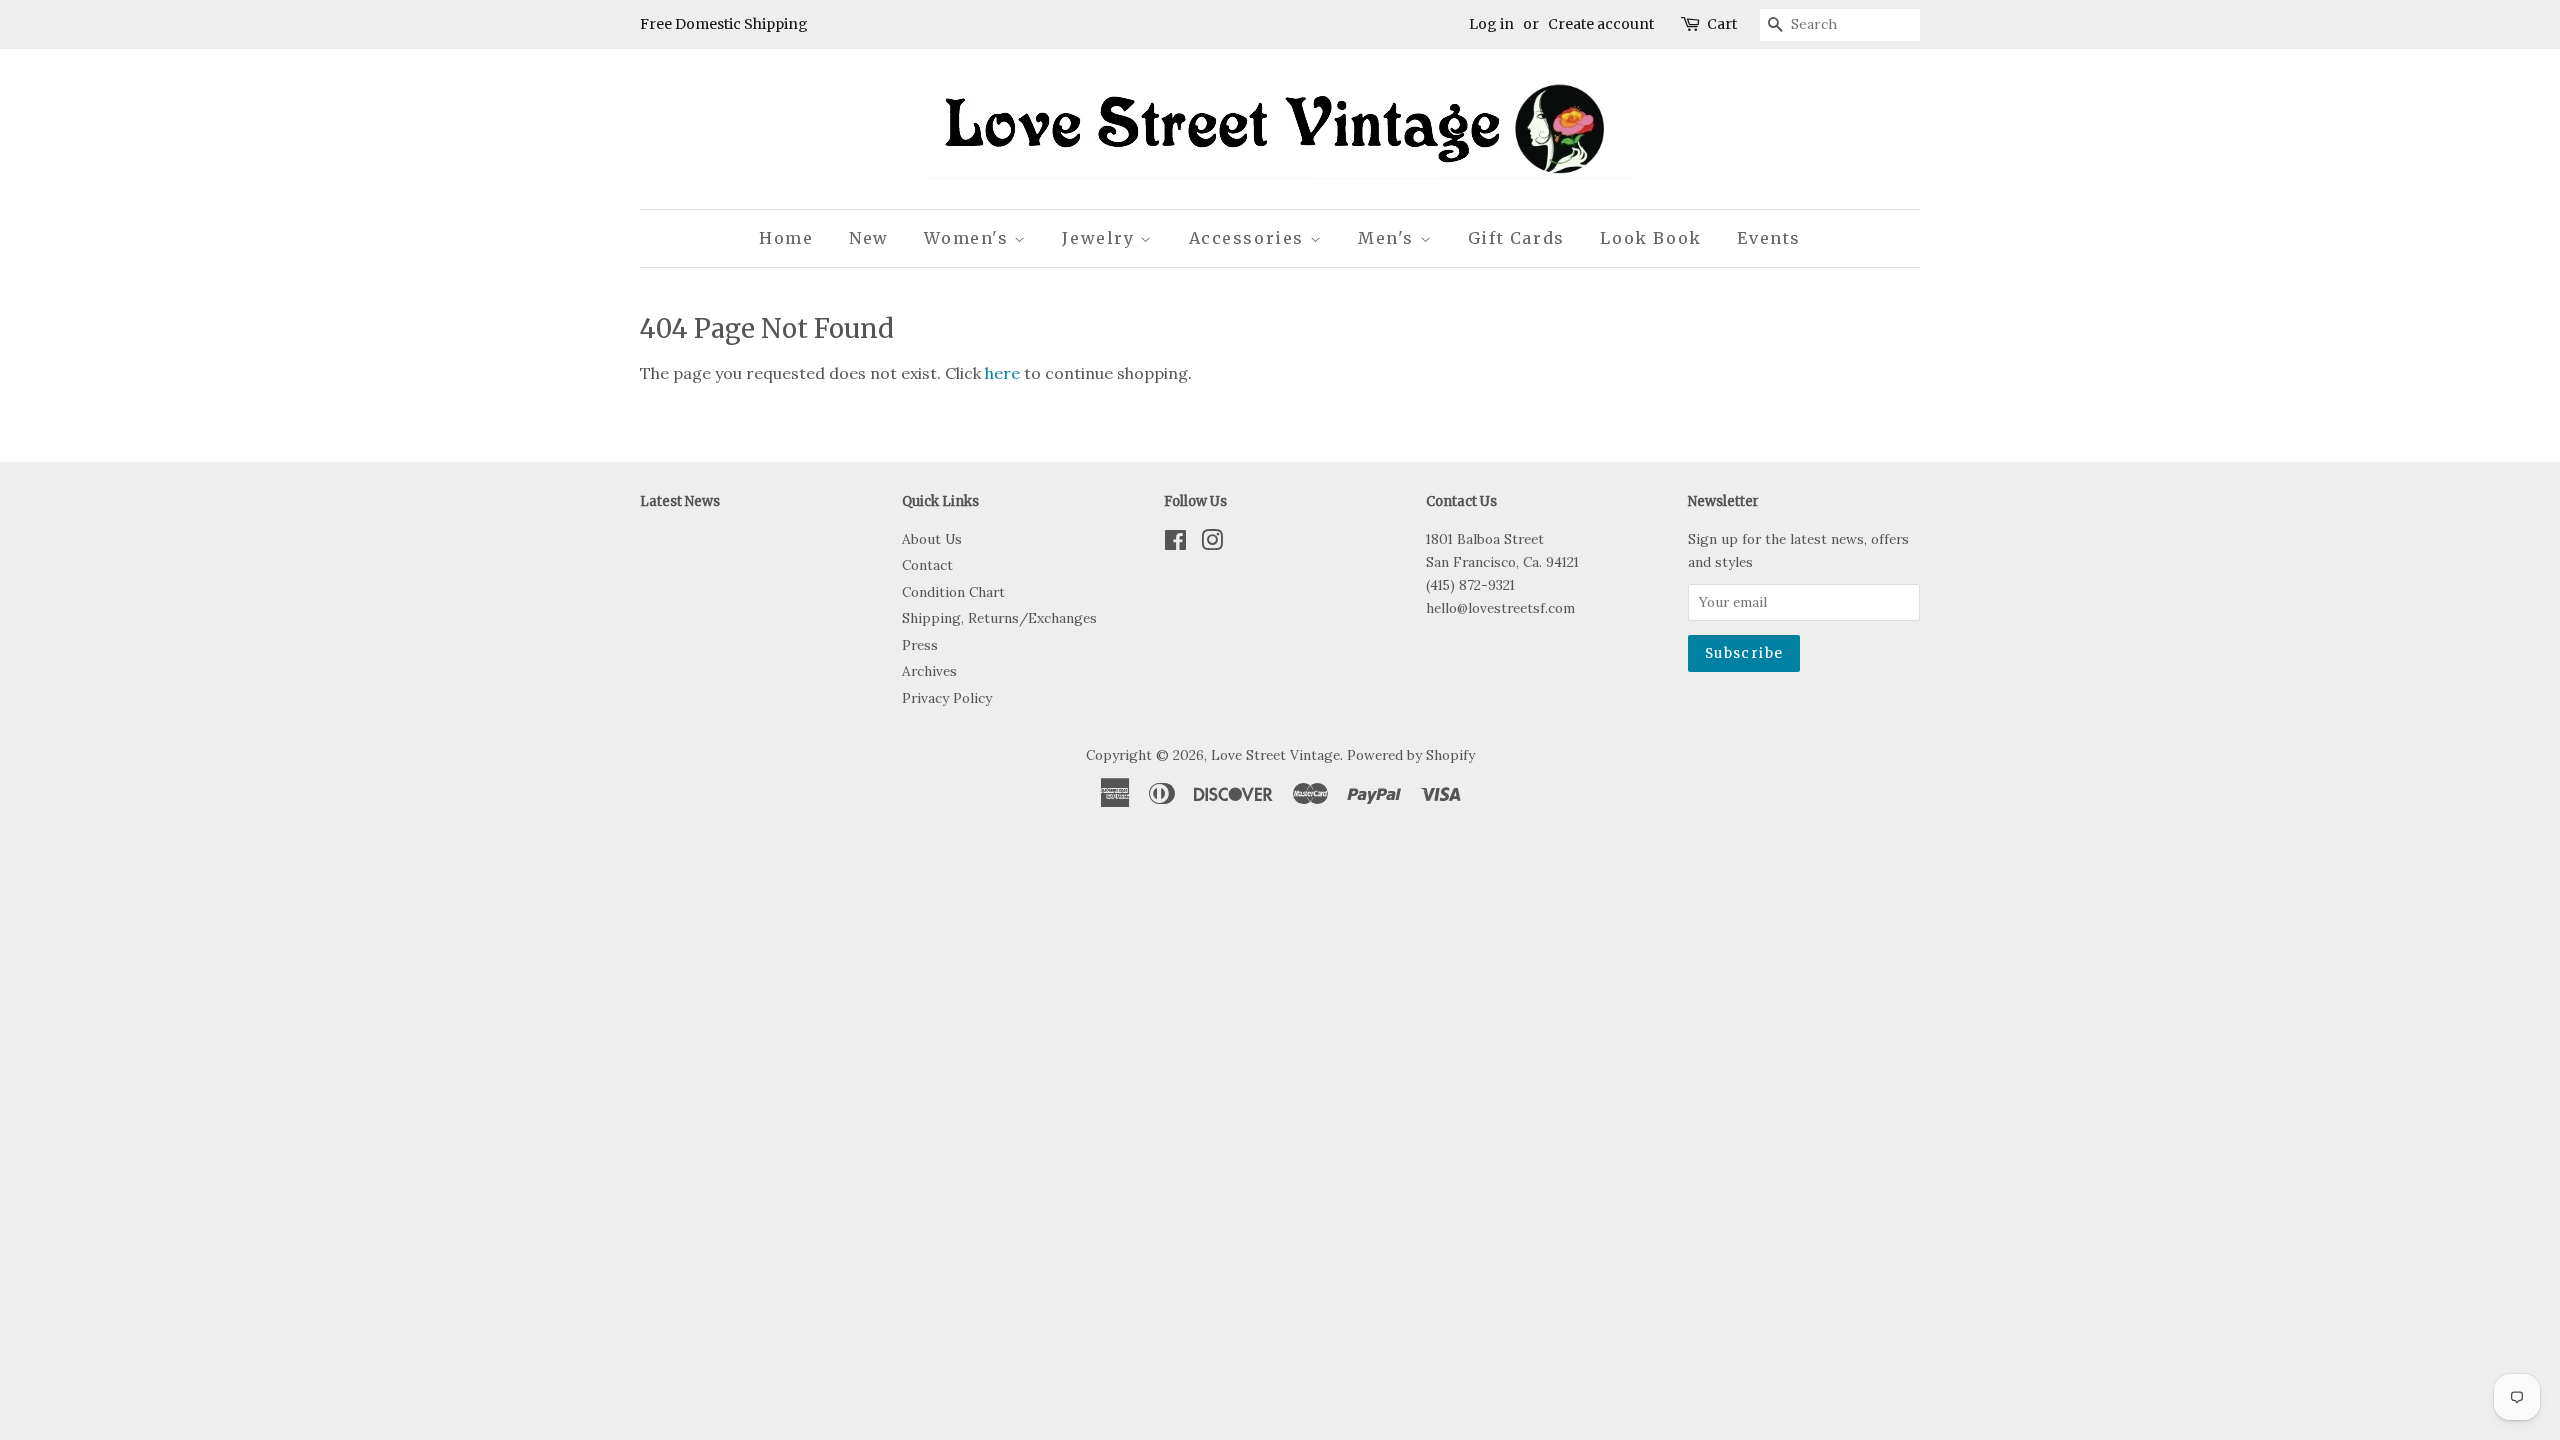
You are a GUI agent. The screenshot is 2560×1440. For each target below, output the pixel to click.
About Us (932, 539)
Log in (1491, 24)
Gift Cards (1516, 238)
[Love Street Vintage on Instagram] (1212, 544)
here (1002, 373)
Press (920, 645)
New (869, 238)
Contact (927, 565)
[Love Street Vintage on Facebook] (1175, 544)
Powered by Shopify (1411, 755)
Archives (929, 671)
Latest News (680, 501)
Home (786, 238)
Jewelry (1101, 238)
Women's (969, 238)
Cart (1722, 24)
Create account (1601, 24)
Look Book (1650, 238)
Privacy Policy (947, 698)
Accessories (1249, 238)
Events (1769, 238)
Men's (1389, 238)
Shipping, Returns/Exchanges (999, 618)
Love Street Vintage (1275, 755)
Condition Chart (953, 592)
